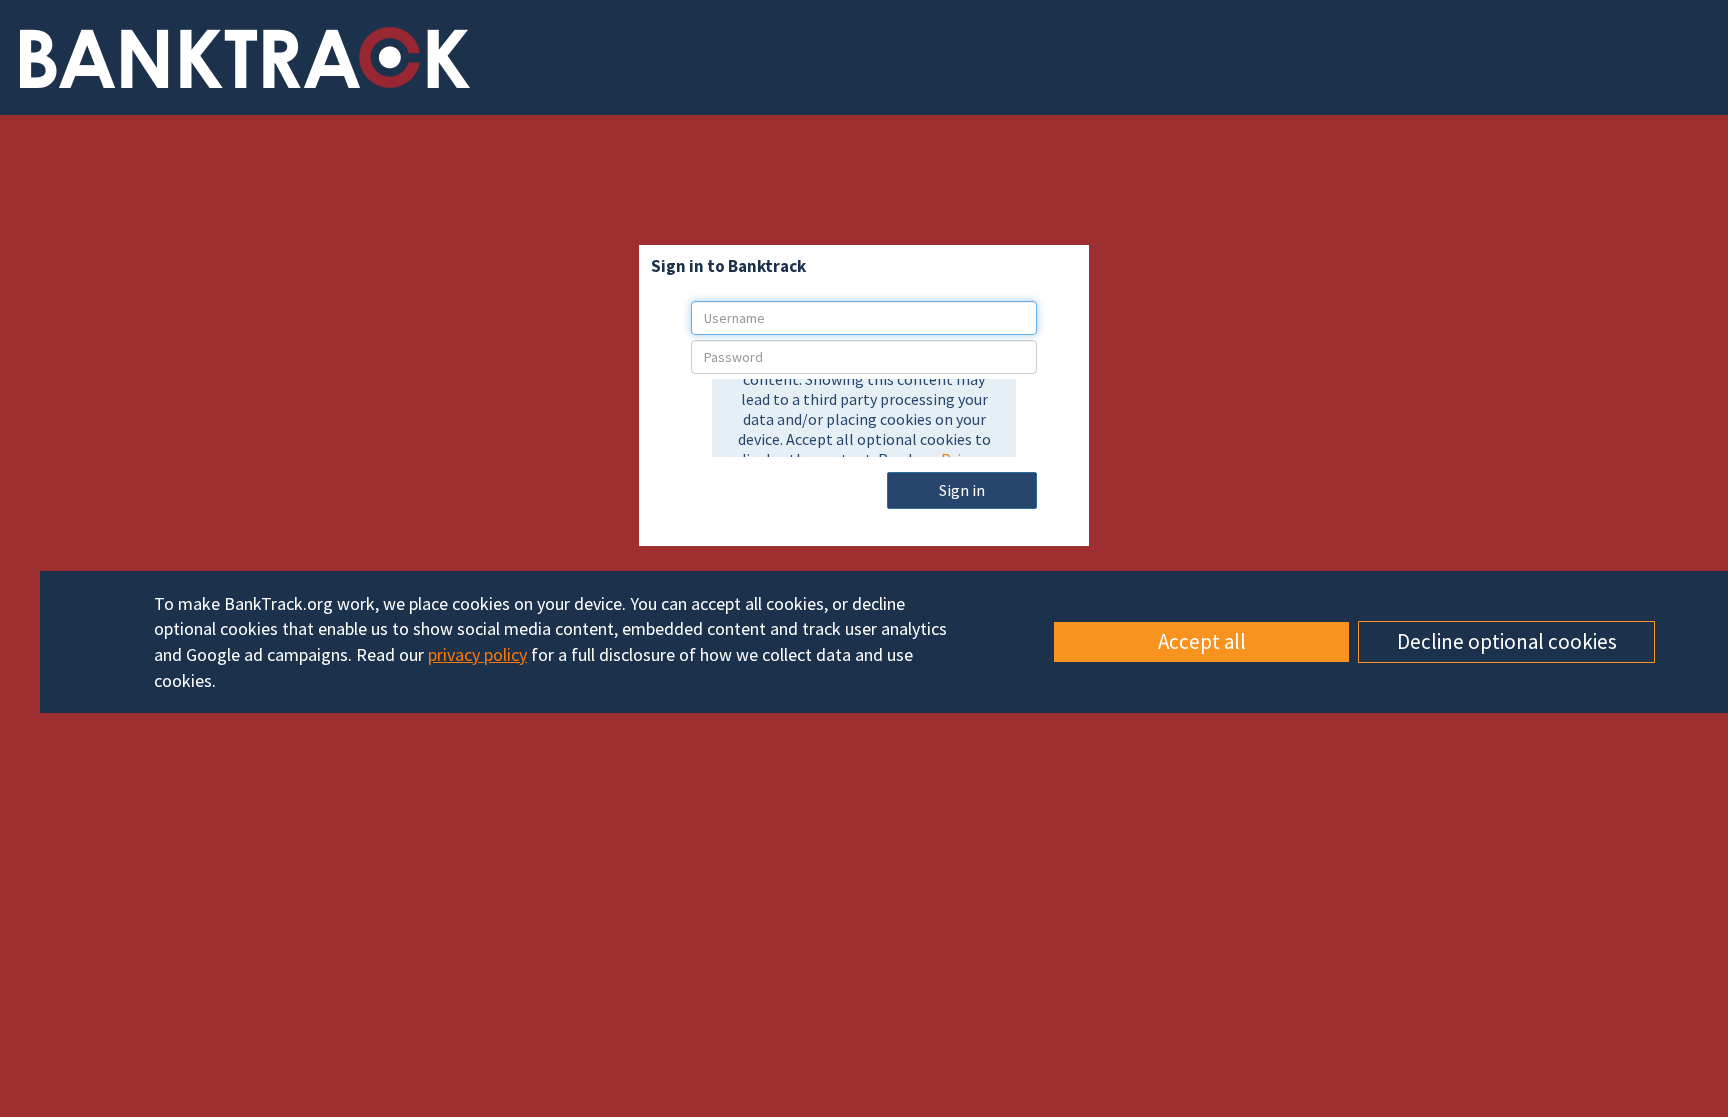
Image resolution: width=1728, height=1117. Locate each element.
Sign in (962, 490)
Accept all (1202, 641)
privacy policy (477, 654)
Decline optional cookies (1507, 641)
